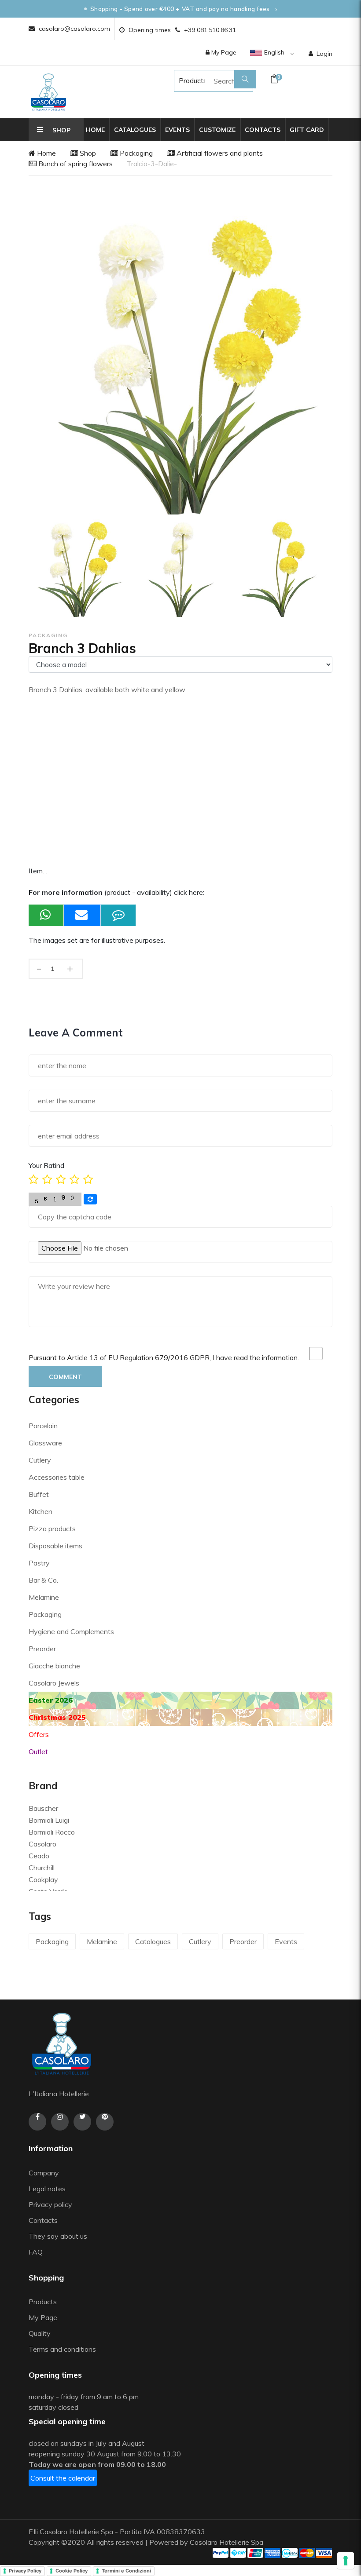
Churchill (42, 1868)
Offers (39, 1734)
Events (177, 130)
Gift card (307, 130)
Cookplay (43, 1879)
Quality (41, 2333)
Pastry (39, 1563)
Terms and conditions (62, 2349)
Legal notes (47, 2189)
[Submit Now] (82, 915)
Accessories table (57, 1477)
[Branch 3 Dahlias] (78, 568)
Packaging (135, 153)
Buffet (39, 1494)
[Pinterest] (105, 2122)
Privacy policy (50, 2204)
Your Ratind (46, 1165)
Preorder (42, 1649)
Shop (87, 153)
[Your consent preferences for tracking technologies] (346, 2561)
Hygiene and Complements (71, 1631)
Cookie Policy (72, 2571)
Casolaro (42, 1844)
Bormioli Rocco (52, 1832)
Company (44, 2173)
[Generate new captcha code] (90, 1199)
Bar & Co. (43, 1580)
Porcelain (43, 1426)
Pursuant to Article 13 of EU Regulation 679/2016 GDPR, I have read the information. (164, 1357)
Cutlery (40, 1460)
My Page (223, 52)
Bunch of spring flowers (75, 164)
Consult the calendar (63, 2478)
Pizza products (52, 1529)
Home (95, 130)
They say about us (58, 2236)
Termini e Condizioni (126, 2571)
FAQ (36, 2252)
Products (184, 80)
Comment (65, 1377)
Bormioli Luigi (49, 1820)
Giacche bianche (54, 1666)
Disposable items (55, 1546)
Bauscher (43, 1808)
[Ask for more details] (118, 915)
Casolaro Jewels (54, 1683)
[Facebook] (37, 2122)
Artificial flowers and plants (219, 153)
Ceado (39, 1856)
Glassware (45, 1443)
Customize (217, 130)
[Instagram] (60, 2122)
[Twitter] (82, 2122)
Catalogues (135, 130)
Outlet (38, 1751)
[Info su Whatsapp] (46, 915)
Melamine (44, 1597)
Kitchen (41, 1511)
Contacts (263, 130)
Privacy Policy (25, 2571)
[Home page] (48, 92)
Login (324, 54)
